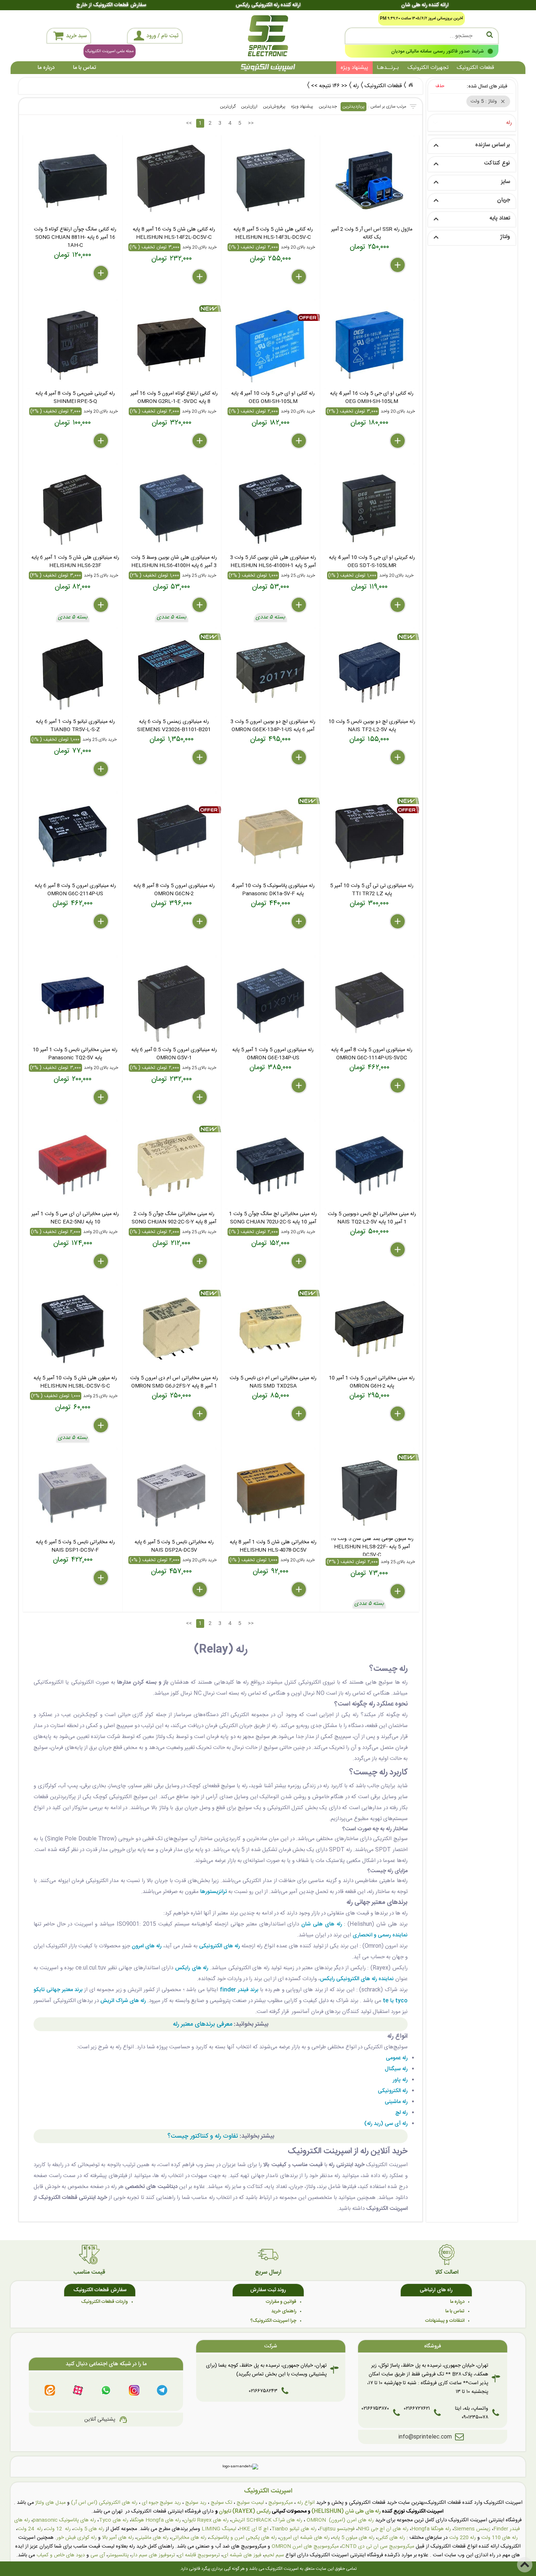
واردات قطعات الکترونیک (105, 2302)
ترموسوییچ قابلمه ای (199, 2555)
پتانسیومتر (118, 2555)
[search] (422, 36)
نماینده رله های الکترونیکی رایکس (357, 1979)
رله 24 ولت (30, 2529)
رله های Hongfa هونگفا (156, 2520)
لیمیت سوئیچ (250, 2503)
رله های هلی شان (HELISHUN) (346, 2511)
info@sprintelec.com (425, 2437)
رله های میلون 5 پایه (354, 2538)
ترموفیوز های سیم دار (153, 2555)
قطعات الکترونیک (475, 68)
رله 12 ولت (58, 2529)
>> (251, 123)
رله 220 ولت (463, 2538)
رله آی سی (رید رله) (386, 2124)
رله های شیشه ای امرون (305, 2538)
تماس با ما (84, 68)
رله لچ (401, 2113)
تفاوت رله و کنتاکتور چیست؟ (203, 2136)
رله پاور (400, 2080)
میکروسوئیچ (281, 2503)
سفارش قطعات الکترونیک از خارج (111, 5)
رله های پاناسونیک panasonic (64, 2520)
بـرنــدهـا (388, 68)
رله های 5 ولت (89, 2529)
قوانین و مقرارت (281, 2302)
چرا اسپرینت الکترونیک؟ (273, 2321)
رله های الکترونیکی (220, 1946)
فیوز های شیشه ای (242, 2555)
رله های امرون (147, 1946)
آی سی (98, 2555)
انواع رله (306, 2503)
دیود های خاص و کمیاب (61, 2555)
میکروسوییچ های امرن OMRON (305, 2546)
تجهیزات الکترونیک (428, 68)
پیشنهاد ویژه (354, 68)
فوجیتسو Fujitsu (337, 2529)
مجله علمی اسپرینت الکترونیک (110, 51)
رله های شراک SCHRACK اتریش (267, 2520)
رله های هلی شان (321, 1924)
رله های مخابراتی (189, 2538)
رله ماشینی (396, 2102)
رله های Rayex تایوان (206, 2520)
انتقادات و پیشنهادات (445, 2321)
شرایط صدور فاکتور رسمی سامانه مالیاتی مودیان (438, 51)
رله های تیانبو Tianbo (294, 2529)
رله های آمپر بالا (118, 2538)
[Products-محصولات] (411, 85)
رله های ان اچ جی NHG (383, 2529)
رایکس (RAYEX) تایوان (245, 2511)
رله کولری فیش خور (77, 2538)
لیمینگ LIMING (219, 2529)
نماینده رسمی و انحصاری (380, 1935)
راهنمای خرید (284, 2311)
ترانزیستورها (213, 1892)
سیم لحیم (274, 2555)
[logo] (268, 36)
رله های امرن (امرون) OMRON (340, 2520)
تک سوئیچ (222, 2503)
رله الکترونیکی (393, 2091)
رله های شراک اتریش (123, 2001)
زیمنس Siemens (472, 2529)
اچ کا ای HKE (254, 2529)
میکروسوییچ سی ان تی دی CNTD (378, 2546)
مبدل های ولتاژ (51, 2503)
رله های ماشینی (153, 2538)
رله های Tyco (114, 2520)
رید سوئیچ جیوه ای (161, 2503)
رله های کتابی (391, 2538)
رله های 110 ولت (500, 2538)
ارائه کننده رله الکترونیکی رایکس (268, 5)
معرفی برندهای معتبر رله (203, 2024)
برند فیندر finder (239, 1990)
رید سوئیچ (196, 2503)
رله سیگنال (396, 2069)
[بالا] (525, 2565)
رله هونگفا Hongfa (431, 2529)
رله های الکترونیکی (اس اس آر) (104, 2503)
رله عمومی (397, 2058)
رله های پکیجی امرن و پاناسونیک (243, 2538)
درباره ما (46, 68)
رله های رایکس (192, 1968)
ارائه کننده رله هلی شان (425, 5)
